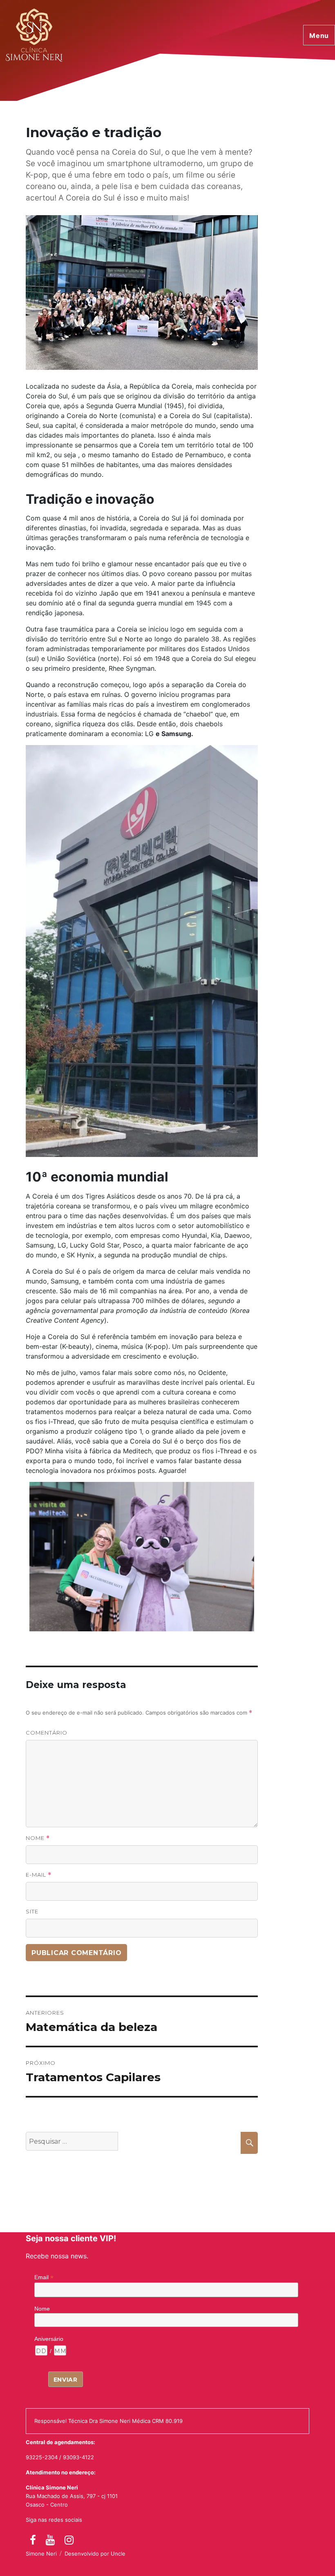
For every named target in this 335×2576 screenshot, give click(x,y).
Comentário (47, 1733)
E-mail (39, 1875)
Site (32, 1911)
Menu (319, 36)
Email (44, 2277)
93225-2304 (42, 2457)
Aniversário (49, 2339)
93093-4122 (78, 2457)
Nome (38, 1838)
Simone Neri (41, 2554)
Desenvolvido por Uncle (95, 2554)
